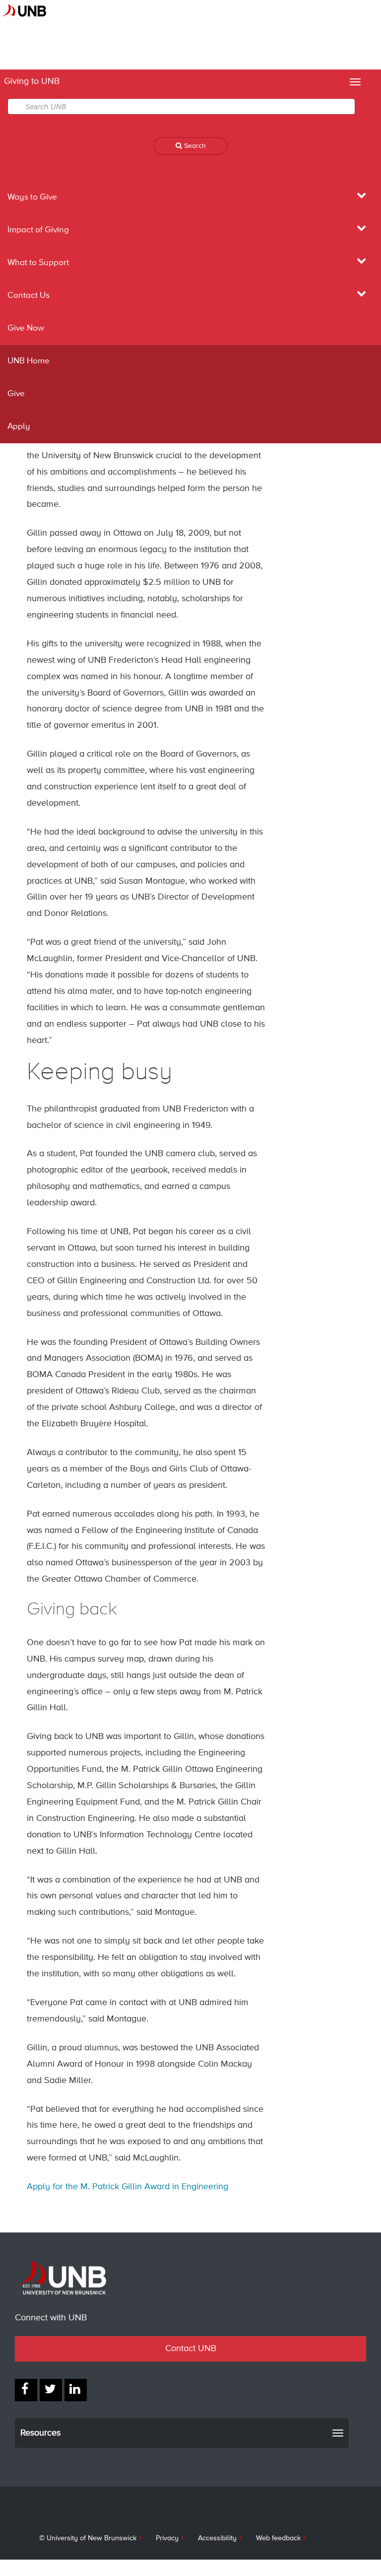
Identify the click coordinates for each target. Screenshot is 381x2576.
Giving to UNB (32, 81)
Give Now (26, 328)
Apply (19, 427)
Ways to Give (32, 197)
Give (16, 394)
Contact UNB (191, 2349)
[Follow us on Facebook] (26, 2390)
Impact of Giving (38, 230)
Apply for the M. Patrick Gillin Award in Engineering (127, 2187)
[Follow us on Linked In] (76, 2390)
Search (194, 146)
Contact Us (29, 296)
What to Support (38, 263)
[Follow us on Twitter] (51, 2390)
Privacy (167, 2538)
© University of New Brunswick (88, 2538)
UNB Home (29, 361)
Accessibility (217, 2538)
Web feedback (278, 2538)
